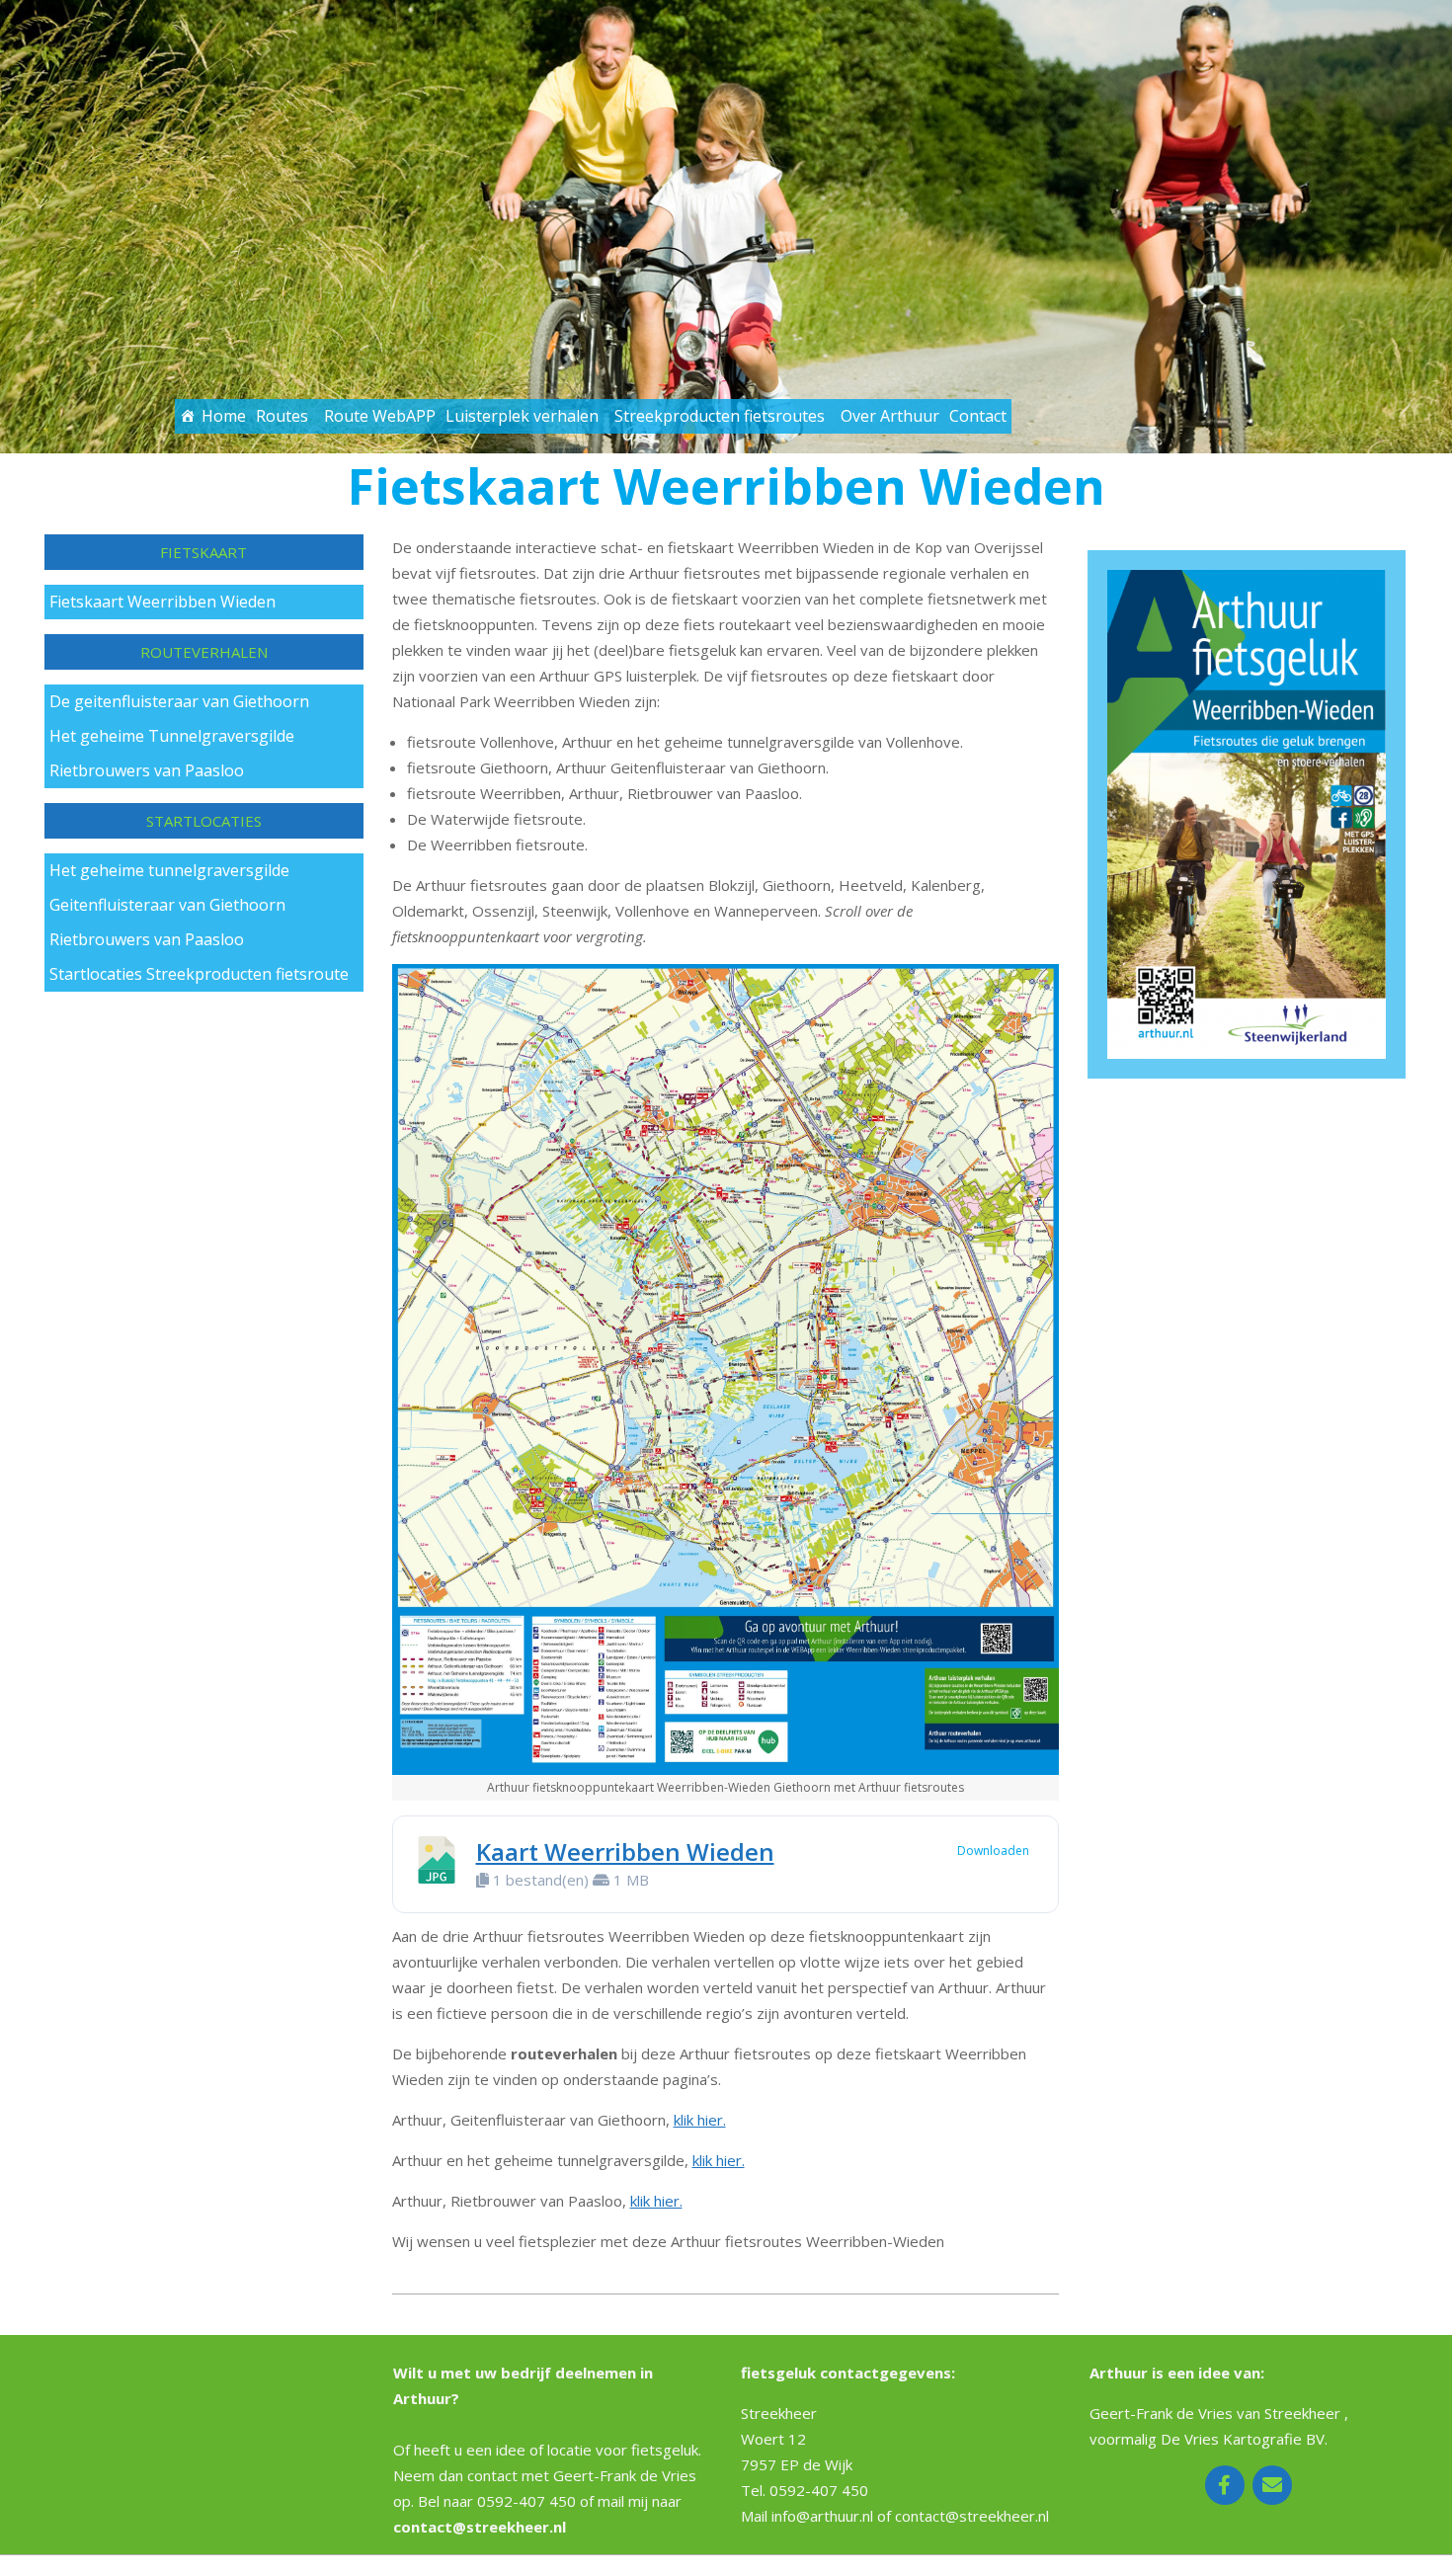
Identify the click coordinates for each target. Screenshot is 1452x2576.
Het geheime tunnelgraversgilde (169, 870)
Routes (282, 416)
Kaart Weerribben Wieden (625, 1851)
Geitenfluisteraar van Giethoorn (167, 905)
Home (224, 416)
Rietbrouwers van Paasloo (147, 770)
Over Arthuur (890, 416)
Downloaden (993, 1851)
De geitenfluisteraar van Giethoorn (179, 701)
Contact (978, 416)
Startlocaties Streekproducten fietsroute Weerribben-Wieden (199, 977)
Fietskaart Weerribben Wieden (162, 602)
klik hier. (700, 2120)
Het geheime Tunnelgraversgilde (172, 736)
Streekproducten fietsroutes (720, 416)
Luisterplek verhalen (522, 416)
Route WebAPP (380, 416)
